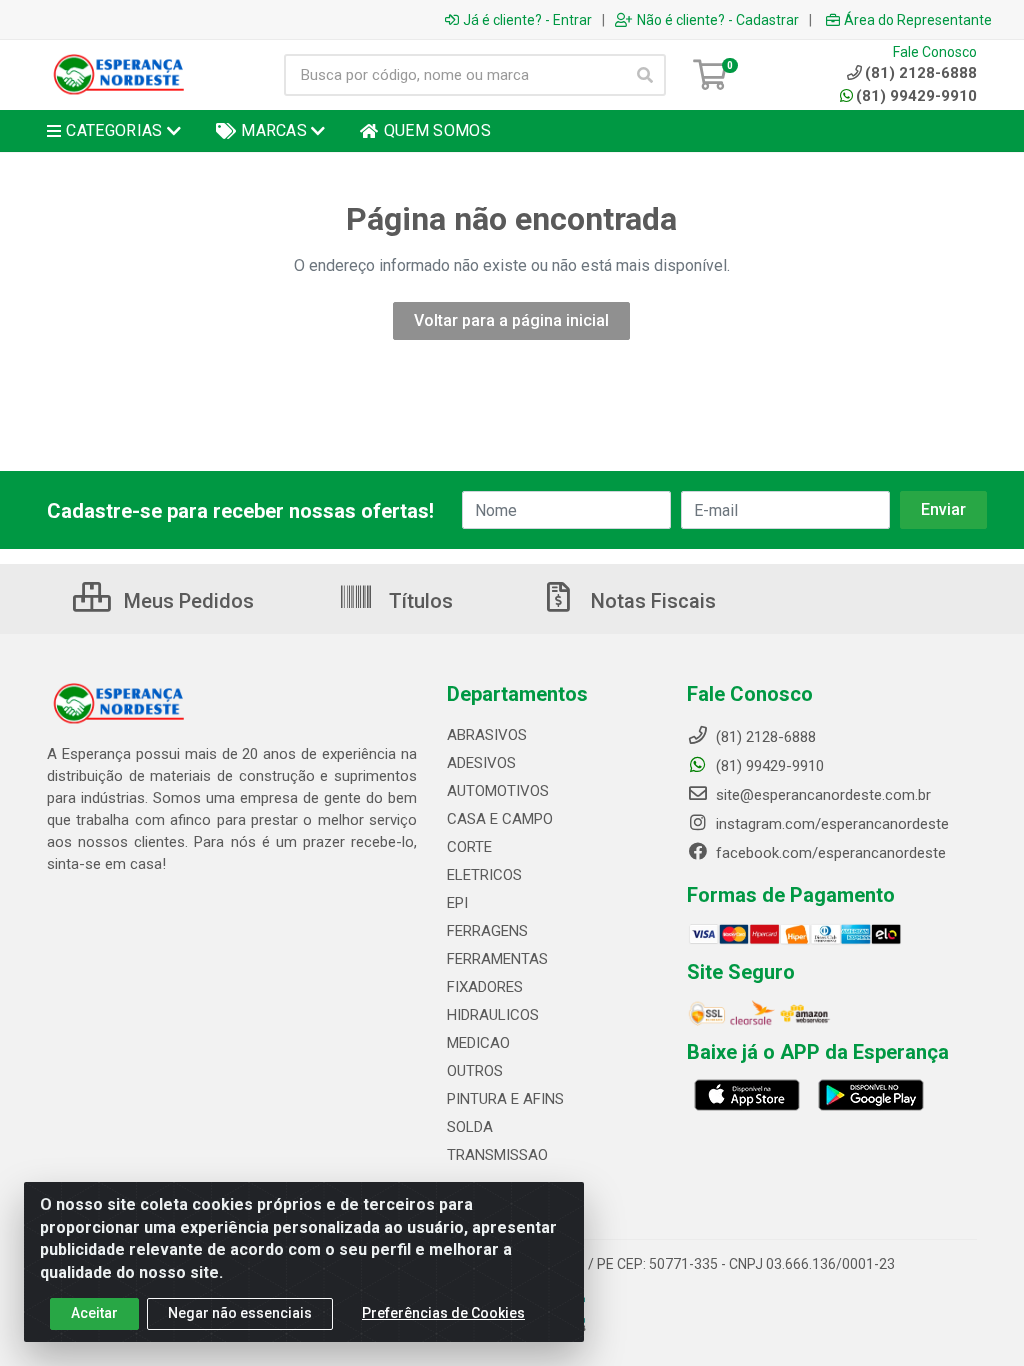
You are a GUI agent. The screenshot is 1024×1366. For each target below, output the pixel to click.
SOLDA (470, 1127)
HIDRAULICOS (493, 1015)
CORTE (469, 847)
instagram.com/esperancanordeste (830, 824)
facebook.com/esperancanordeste (829, 853)
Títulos (418, 601)
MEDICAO (478, 1043)
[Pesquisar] (645, 75)
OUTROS (475, 1071)
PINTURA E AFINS (505, 1099)
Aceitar (94, 1313)
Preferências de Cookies (443, 1313)
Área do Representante (918, 20)
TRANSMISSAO (497, 1155)
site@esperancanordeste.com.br (821, 795)
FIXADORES (485, 987)
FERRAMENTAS (497, 959)
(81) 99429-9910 (916, 96)
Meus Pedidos (186, 601)
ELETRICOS (484, 875)
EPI (457, 903)
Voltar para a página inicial (511, 320)
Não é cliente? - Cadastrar (718, 20)
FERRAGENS (487, 931)
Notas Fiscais (651, 601)
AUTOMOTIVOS (498, 791)
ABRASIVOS (487, 735)
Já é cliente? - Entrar (527, 20)
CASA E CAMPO (500, 819)
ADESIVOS (481, 763)
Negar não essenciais (240, 1313)
